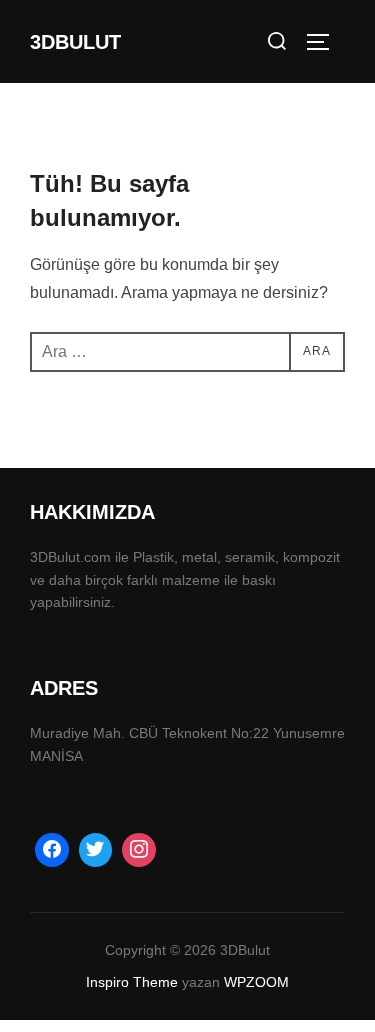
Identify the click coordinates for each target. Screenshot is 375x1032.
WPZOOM (256, 982)
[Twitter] (96, 850)
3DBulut (75, 42)
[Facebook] (52, 850)
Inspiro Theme (132, 982)
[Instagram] (139, 850)
